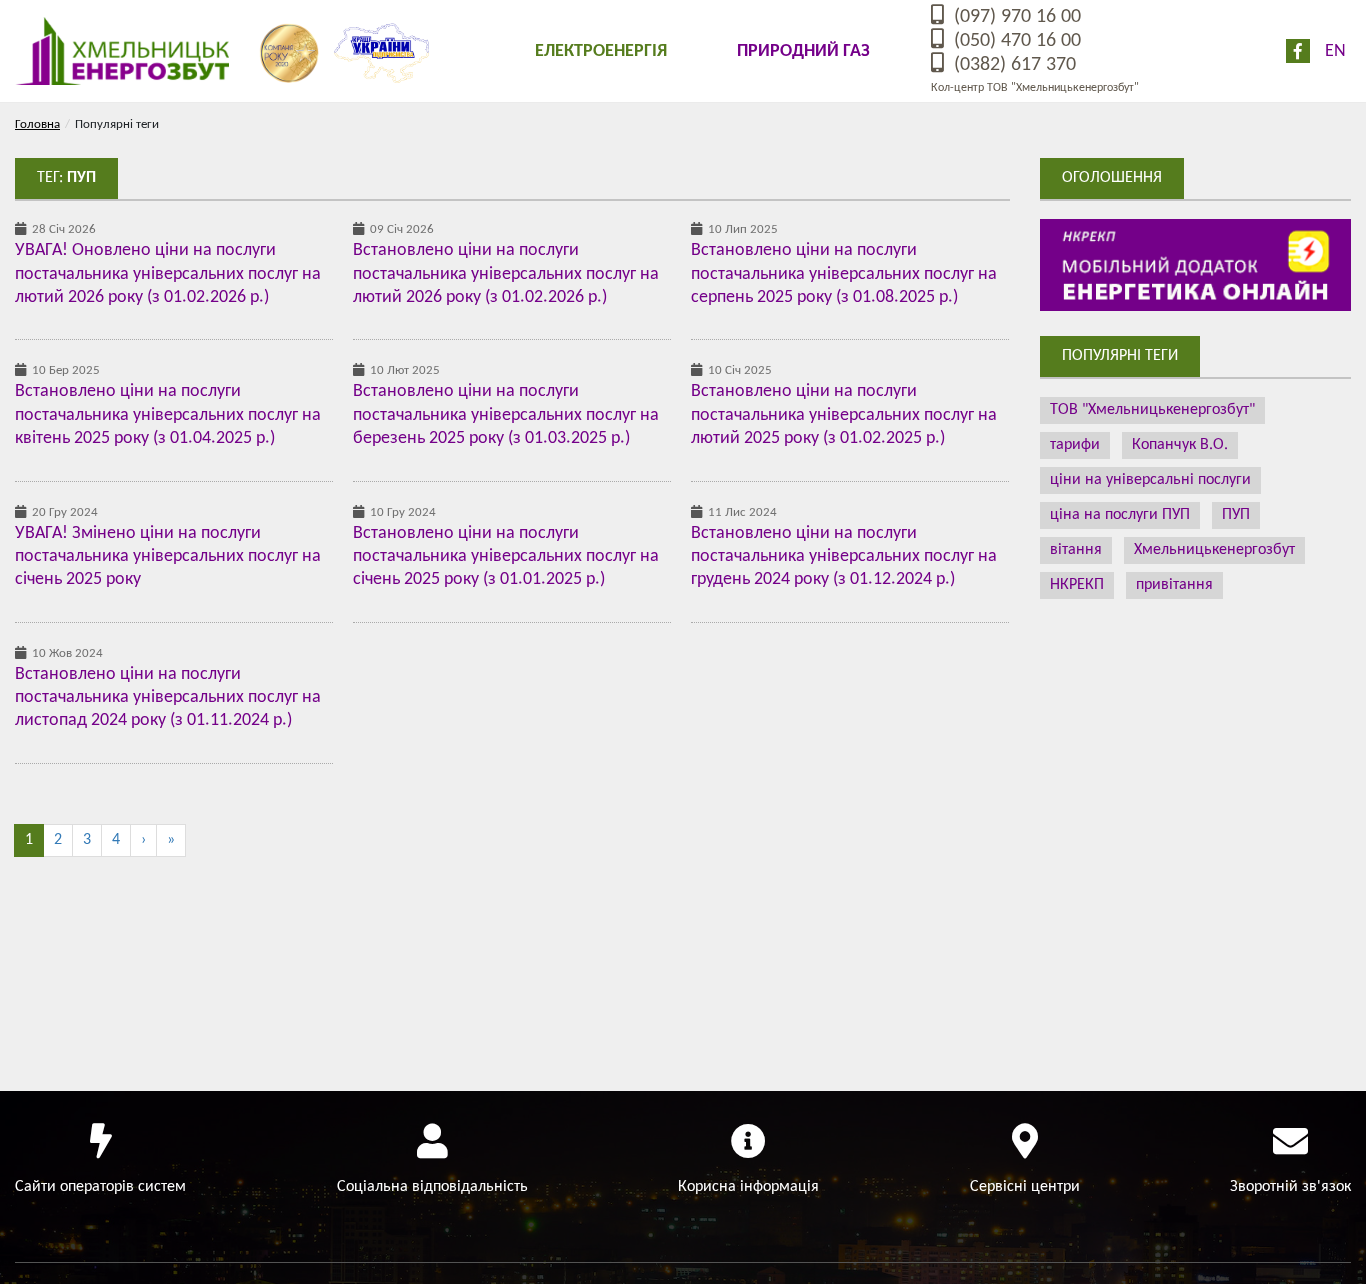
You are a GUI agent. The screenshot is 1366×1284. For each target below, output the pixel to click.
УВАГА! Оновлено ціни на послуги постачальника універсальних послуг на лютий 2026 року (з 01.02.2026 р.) (168, 274)
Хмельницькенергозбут (1214, 550)
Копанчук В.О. (1180, 445)
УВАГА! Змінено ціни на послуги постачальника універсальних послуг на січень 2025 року (168, 557)
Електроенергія (601, 51)
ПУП (1236, 515)
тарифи (1075, 445)
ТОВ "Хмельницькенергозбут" (1152, 410)
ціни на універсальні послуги (1150, 480)
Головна (37, 124)
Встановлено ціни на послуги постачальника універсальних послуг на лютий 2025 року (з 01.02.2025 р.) (844, 415)
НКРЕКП (1077, 585)
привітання (1174, 585)
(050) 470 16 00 (1015, 41)
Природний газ (803, 51)
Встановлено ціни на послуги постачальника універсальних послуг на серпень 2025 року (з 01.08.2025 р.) (844, 274)
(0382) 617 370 (1012, 65)
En (1335, 51)
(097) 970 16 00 (1015, 17)
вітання (1076, 550)
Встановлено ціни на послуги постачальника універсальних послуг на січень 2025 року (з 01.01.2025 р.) (506, 557)
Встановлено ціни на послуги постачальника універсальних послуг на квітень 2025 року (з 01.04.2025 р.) (168, 415)
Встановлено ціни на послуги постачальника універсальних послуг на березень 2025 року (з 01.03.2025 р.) (506, 415)
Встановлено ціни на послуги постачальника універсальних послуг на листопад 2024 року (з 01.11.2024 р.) (168, 698)
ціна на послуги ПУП (1120, 515)
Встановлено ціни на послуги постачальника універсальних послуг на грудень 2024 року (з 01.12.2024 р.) (844, 557)
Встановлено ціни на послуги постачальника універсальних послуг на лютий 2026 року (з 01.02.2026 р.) (506, 274)
